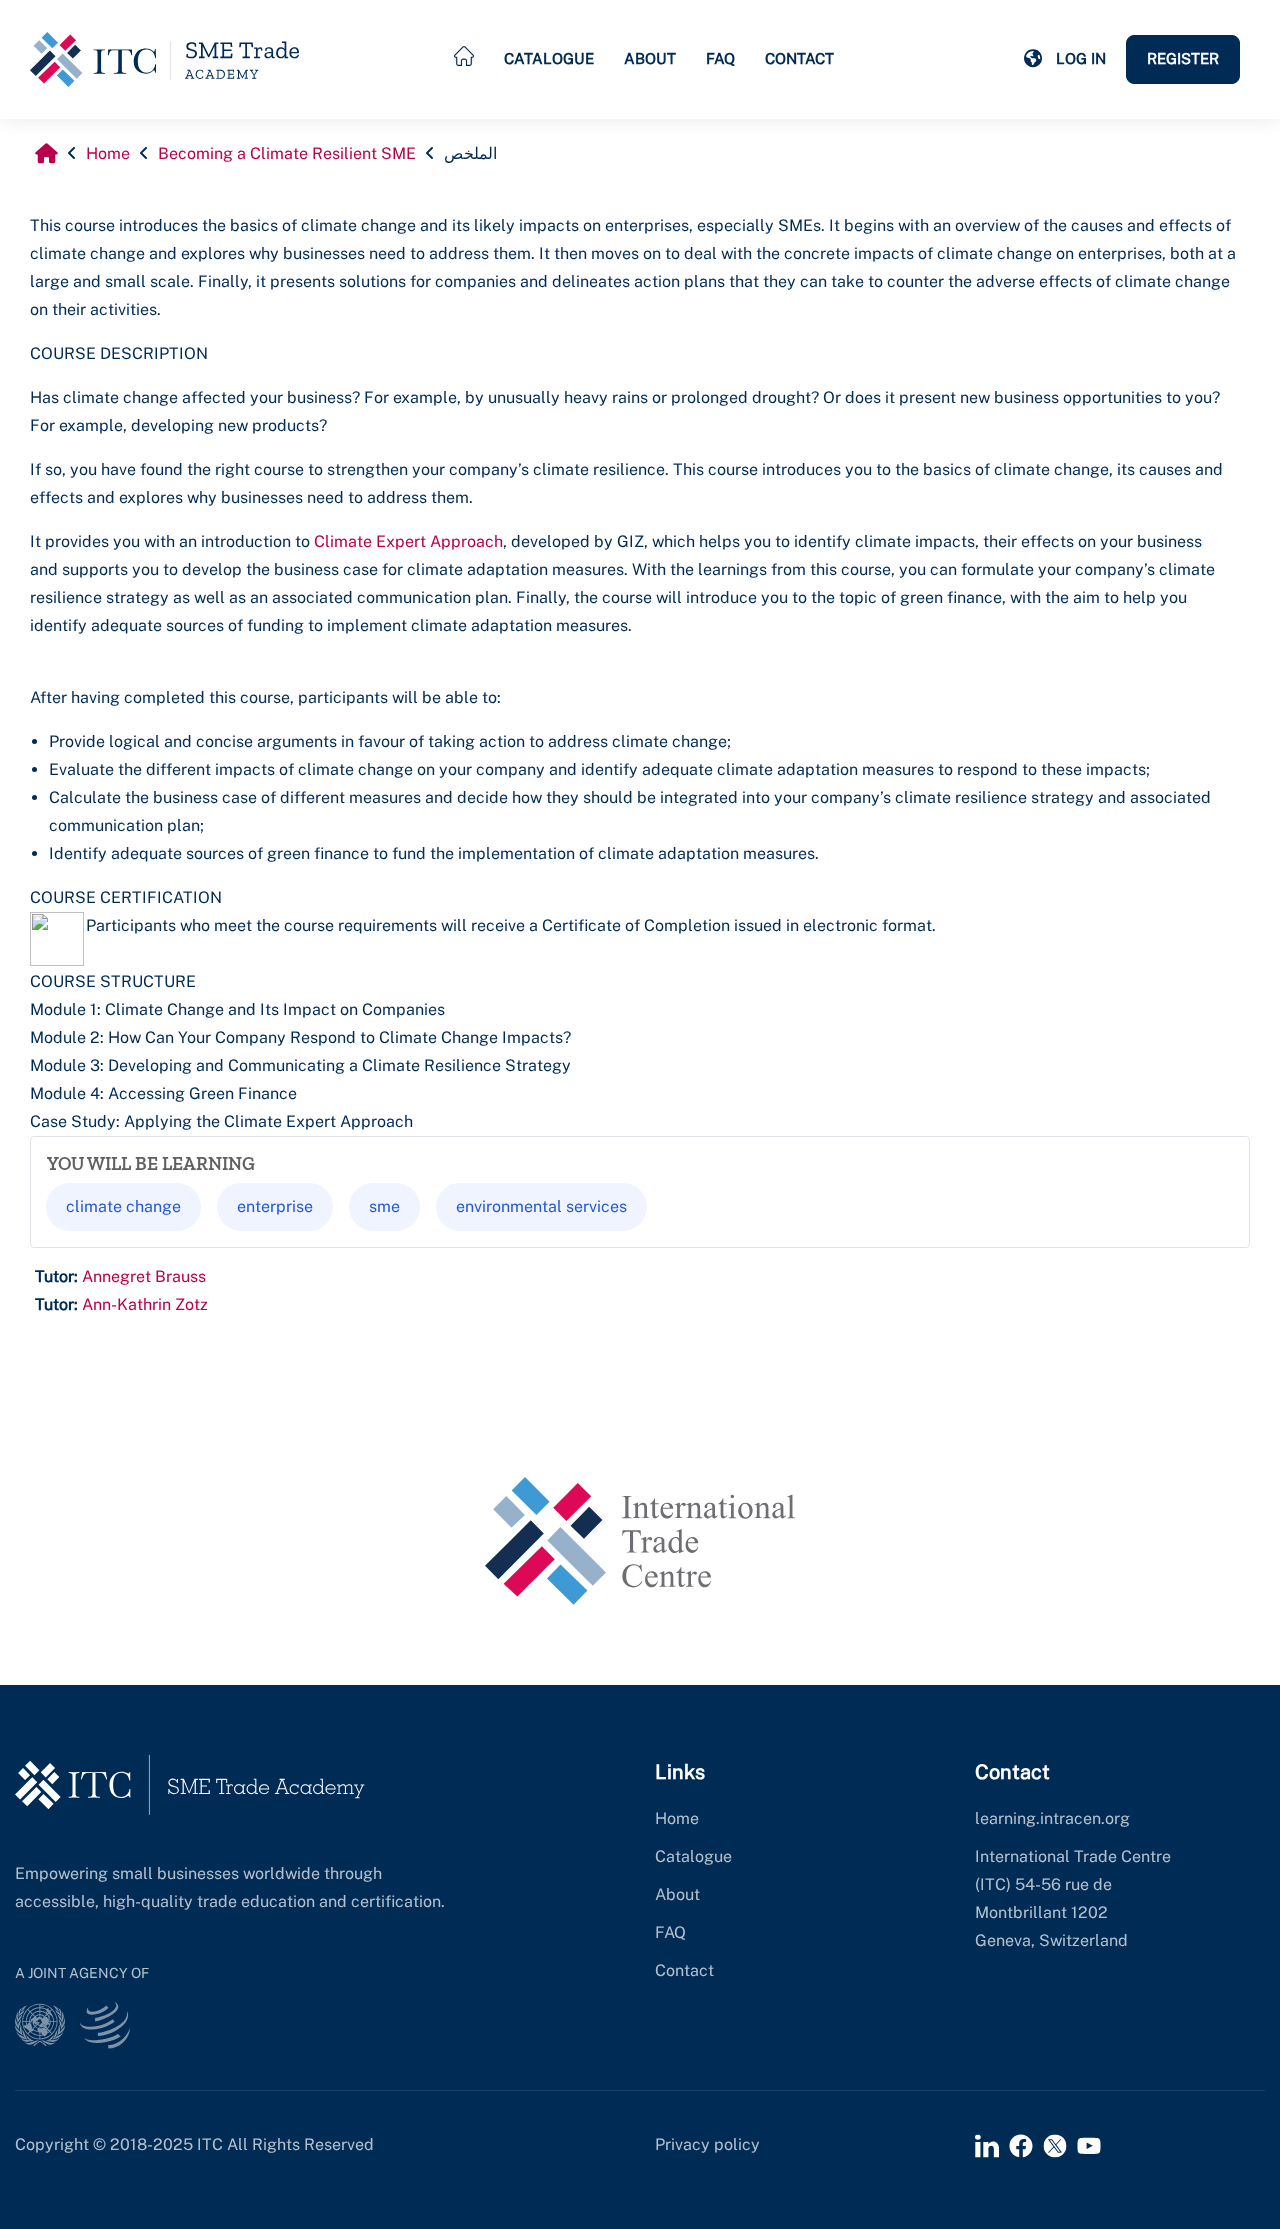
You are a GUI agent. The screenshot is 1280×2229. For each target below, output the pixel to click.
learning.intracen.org (1052, 1818)
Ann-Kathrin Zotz (145, 1304)
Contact (799, 58)
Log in (1081, 58)
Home (677, 1818)
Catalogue (549, 58)
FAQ (720, 58)
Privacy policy (707, 2144)
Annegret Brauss (144, 1276)
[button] (1033, 59)
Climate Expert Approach (408, 541)
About (650, 58)
